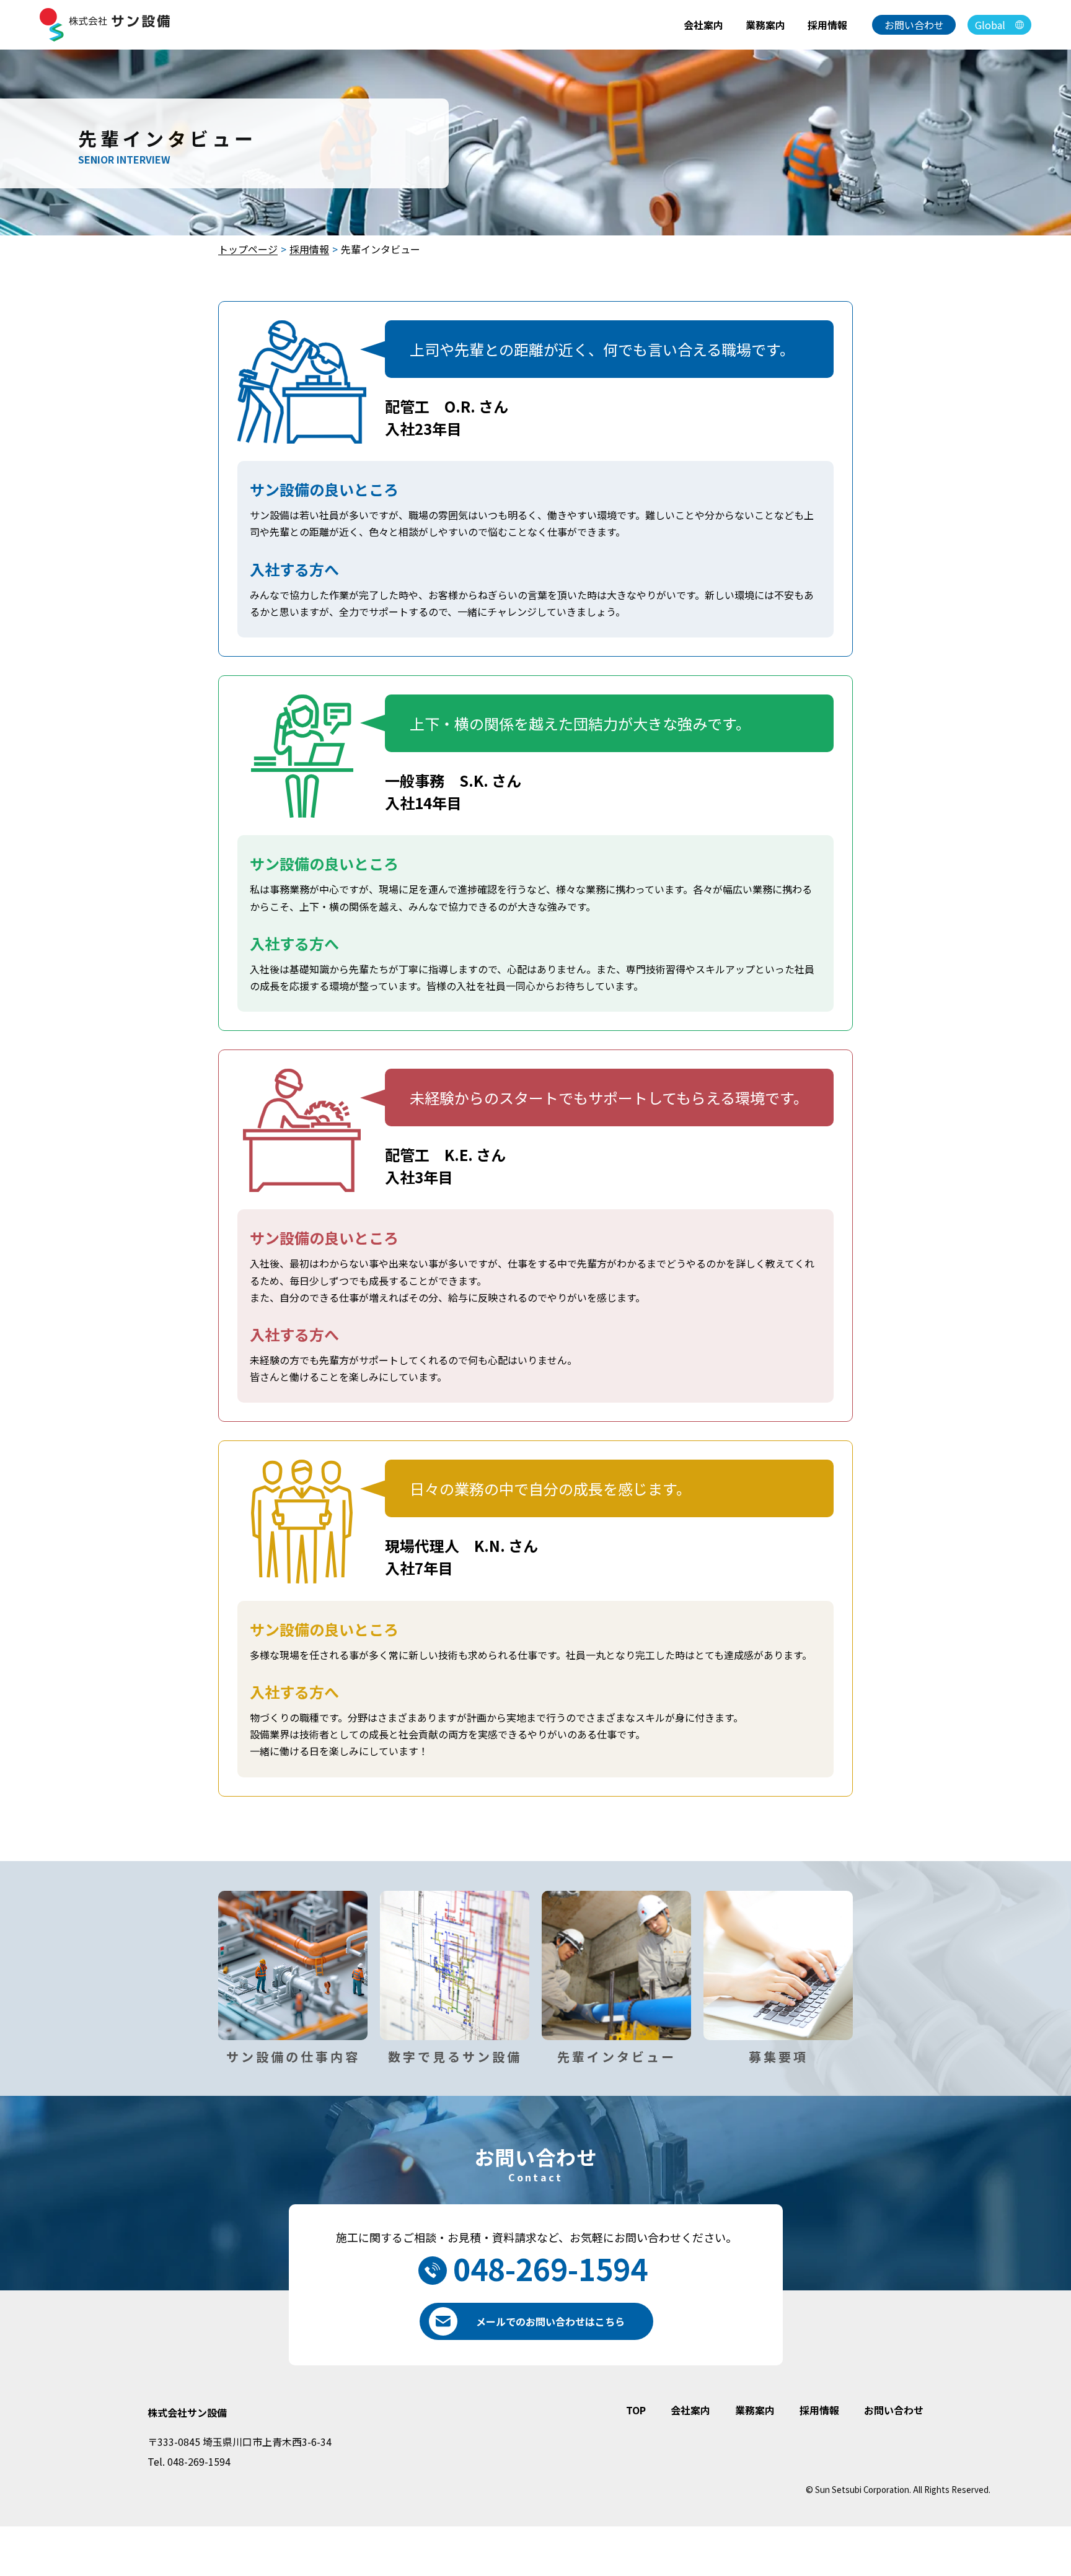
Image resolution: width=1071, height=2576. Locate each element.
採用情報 (827, 25)
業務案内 (765, 25)
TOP (636, 2410)
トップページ (248, 249)
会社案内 (703, 25)
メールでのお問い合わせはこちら (550, 2321)
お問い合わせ (914, 25)
